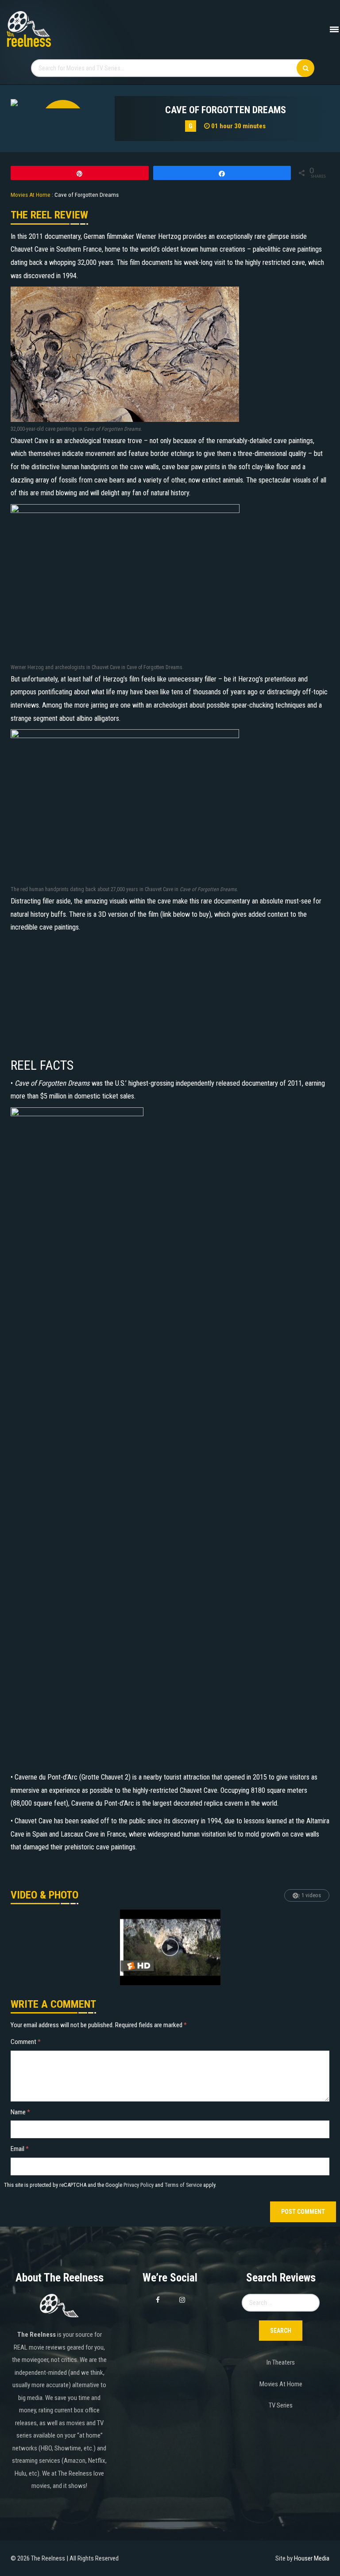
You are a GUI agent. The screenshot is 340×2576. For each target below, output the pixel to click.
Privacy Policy (139, 2185)
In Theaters (281, 2362)
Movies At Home (281, 2384)
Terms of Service (183, 2185)
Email (20, 2149)
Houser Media (312, 2558)
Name (20, 2112)
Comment (26, 2042)
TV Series (281, 2405)
